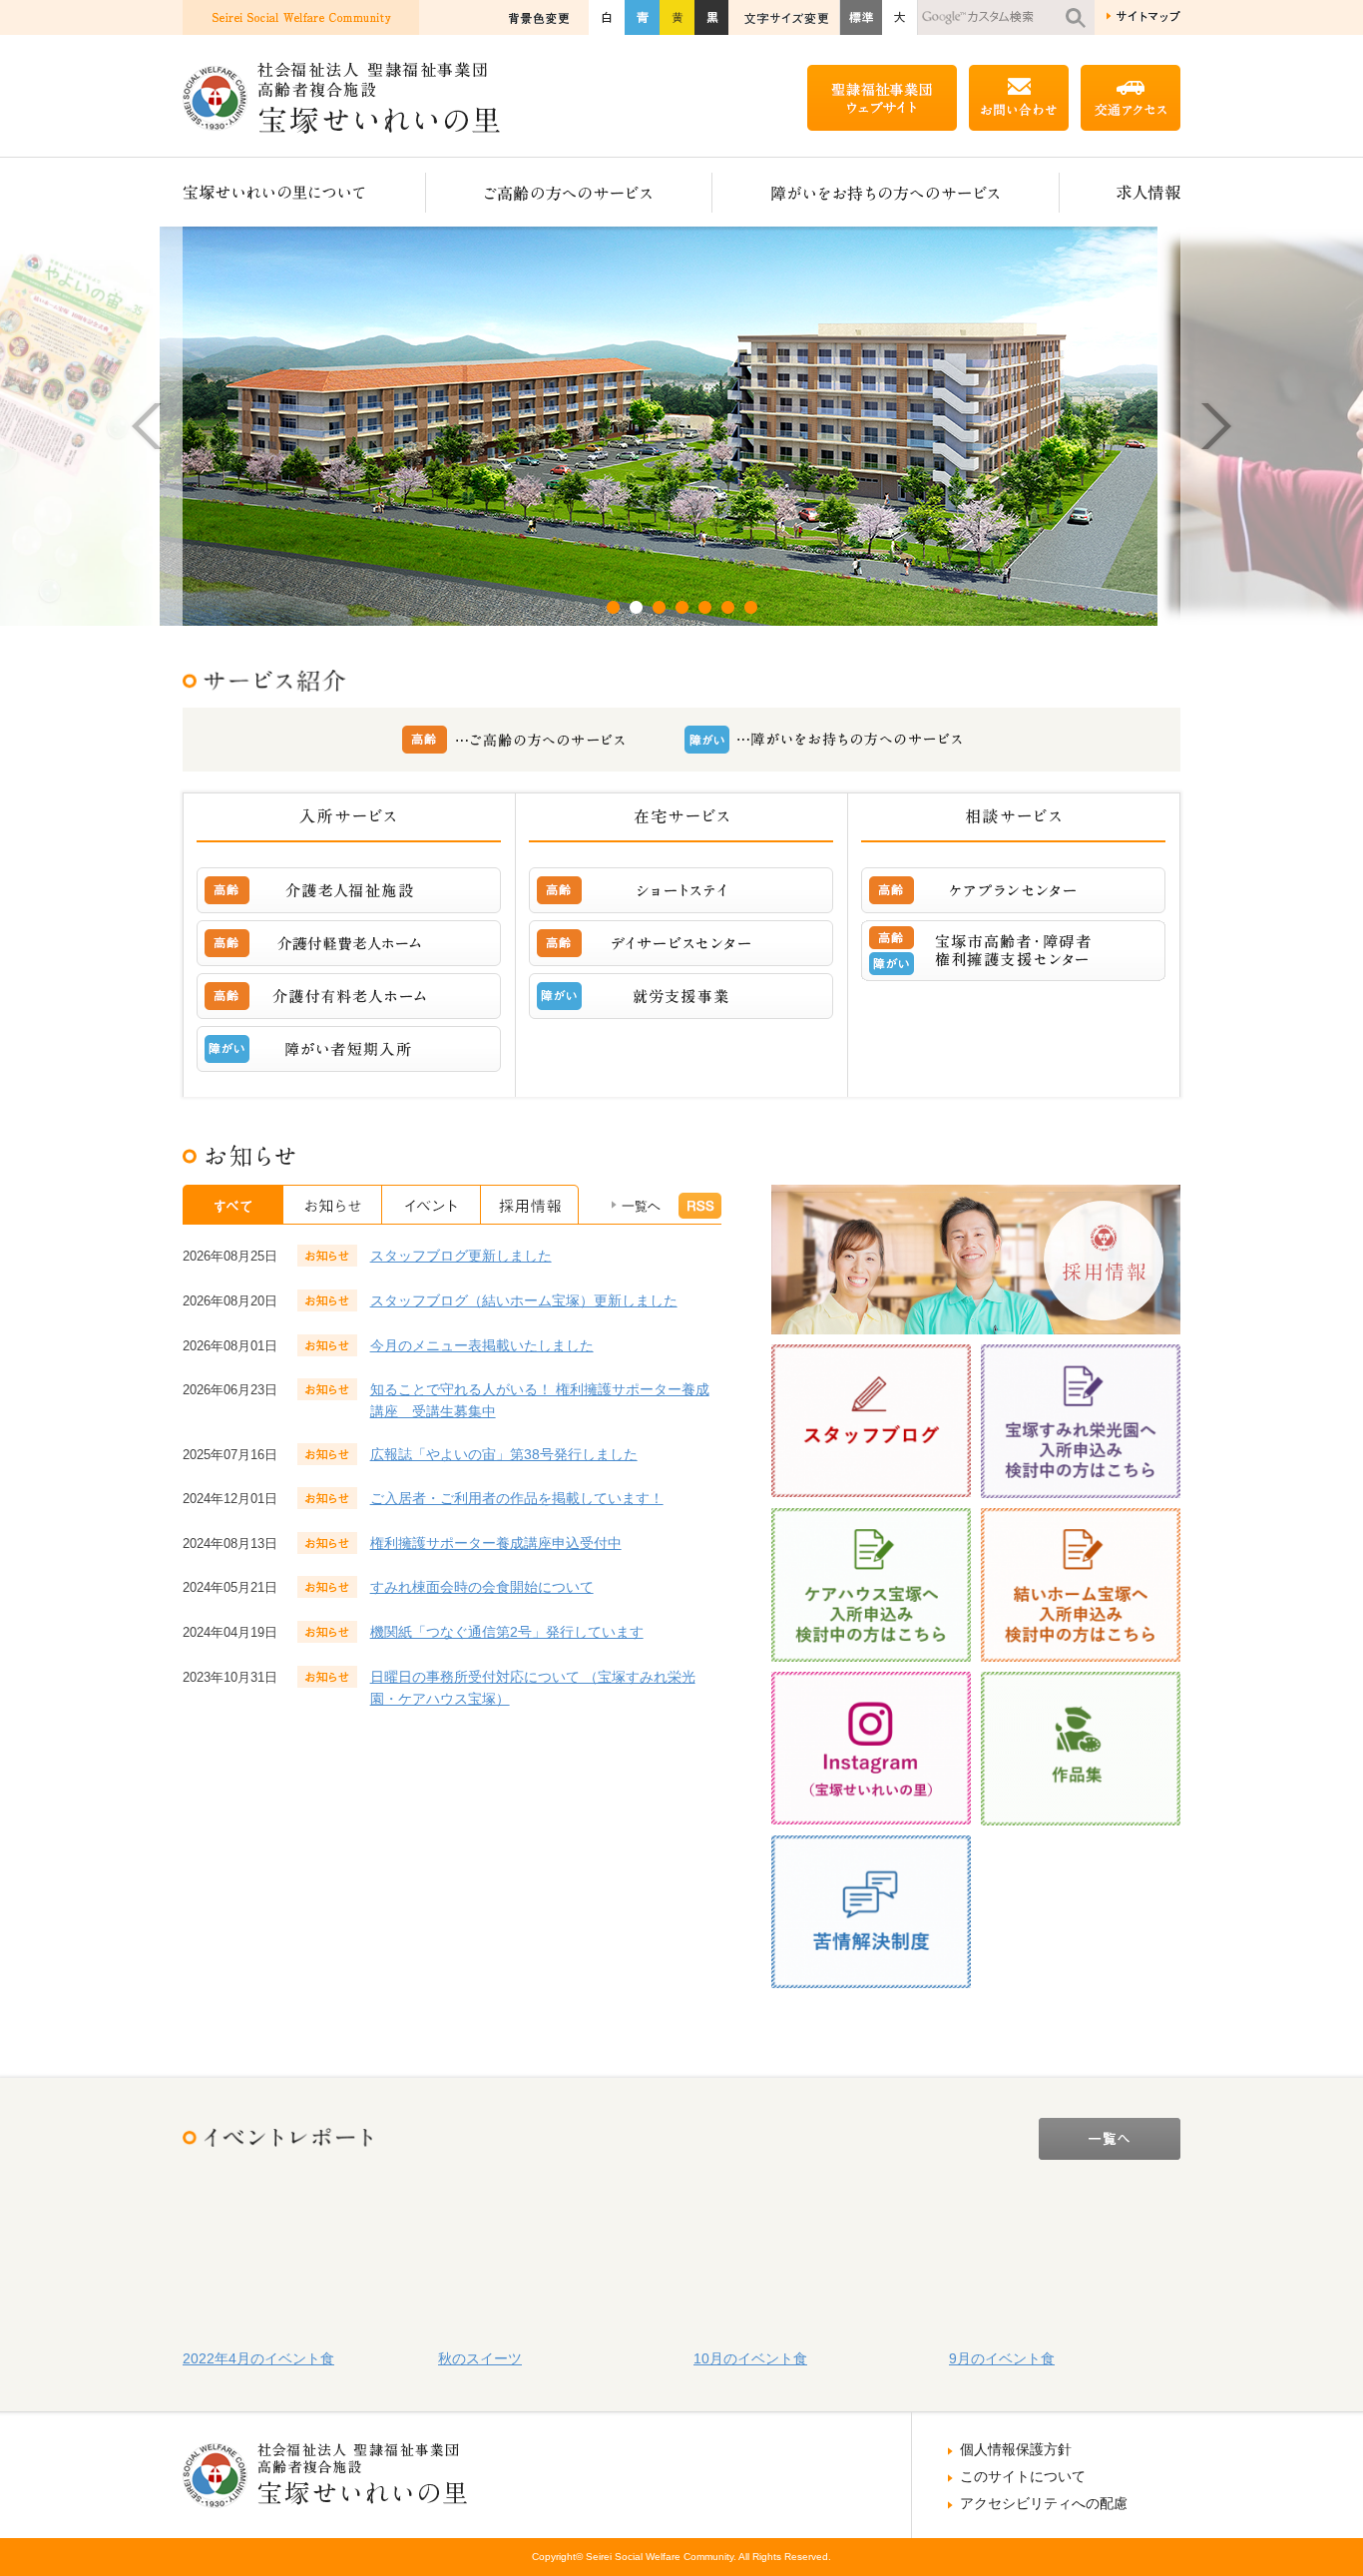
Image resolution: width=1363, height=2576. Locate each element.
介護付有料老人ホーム (349, 996)
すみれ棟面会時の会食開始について (482, 1587)
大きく (900, 17)
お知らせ (333, 1205)
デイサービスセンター (681, 943)
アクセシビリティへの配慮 (1044, 2503)
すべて (233, 1205)
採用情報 (530, 1205)
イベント (432, 1205)
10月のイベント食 (750, 2358)
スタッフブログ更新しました (461, 1256)
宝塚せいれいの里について (304, 192)
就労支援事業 (681, 996)
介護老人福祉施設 (349, 890)
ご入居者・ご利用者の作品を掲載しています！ (517, 1498)
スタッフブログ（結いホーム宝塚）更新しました (524, 1300)
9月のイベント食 (1002, 2358)
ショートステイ (681, 890)
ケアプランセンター (1013, 890)
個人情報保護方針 (1016, 2449)
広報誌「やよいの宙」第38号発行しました (504, 1454)
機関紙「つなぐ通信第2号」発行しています (507, 1632)
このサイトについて (1023, 2476)
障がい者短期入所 (349, 1049)
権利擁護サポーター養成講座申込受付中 (496, 1543)
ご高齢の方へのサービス (569, 192)
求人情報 (1120, 192)
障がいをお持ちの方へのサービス (886, 192)
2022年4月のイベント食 (258, 2358)
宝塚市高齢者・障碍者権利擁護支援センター (1013, 951)
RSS (700, 1206)
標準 (861, 17)
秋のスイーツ (480, 2358)
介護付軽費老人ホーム (349, 943)
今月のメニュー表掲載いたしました (482, 1345)
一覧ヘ (641, 1206)
